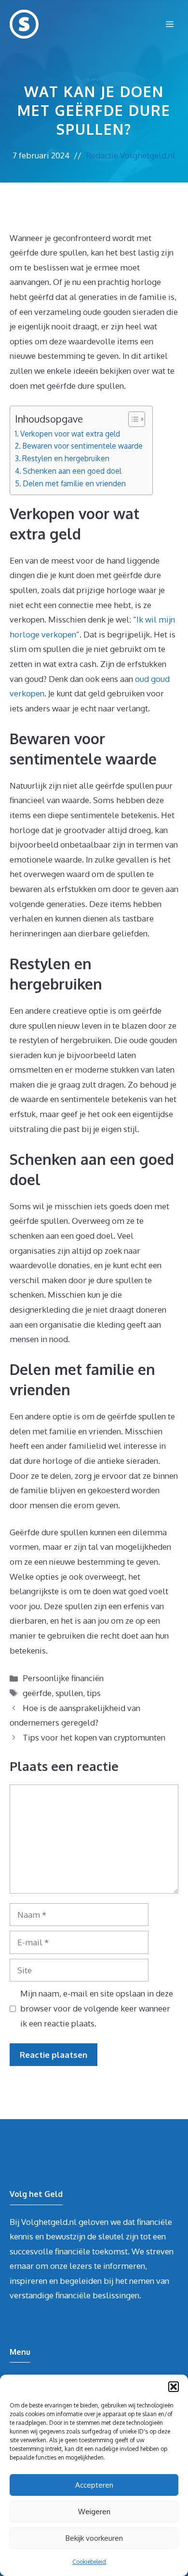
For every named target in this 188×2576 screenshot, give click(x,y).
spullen (69, 1693)
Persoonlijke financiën (63, 1678)
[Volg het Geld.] (24, 24)
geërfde (37, 1693)
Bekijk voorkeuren (94, 2538)
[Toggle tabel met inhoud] (132, 419)
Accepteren (94, 2485)
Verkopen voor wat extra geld (70, 434)
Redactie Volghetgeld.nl (131, 155)
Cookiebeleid (89, 2562)
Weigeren (94, 2512)
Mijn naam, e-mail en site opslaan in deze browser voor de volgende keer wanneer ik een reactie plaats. (97, 2008)
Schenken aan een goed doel (72, 471)
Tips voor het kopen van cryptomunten (94, 1737)
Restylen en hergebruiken (66, 458)
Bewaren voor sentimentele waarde (82, 446)
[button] (174, 2387)
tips (94, 1693)
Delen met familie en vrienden (74, 483)
